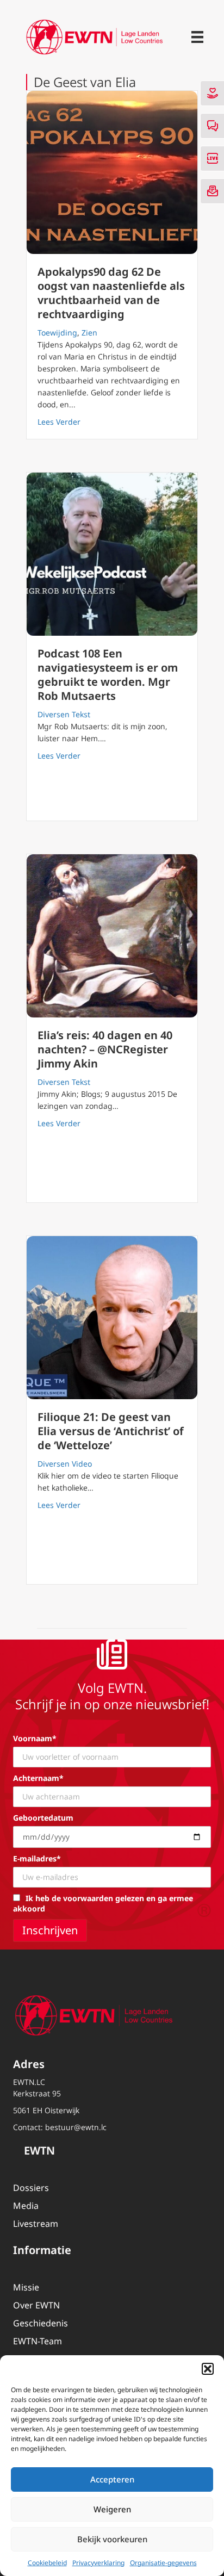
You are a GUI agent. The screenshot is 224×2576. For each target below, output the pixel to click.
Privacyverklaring (98, 2563)
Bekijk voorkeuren (112, 2539)
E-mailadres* (37, 1858)
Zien (89, 333)
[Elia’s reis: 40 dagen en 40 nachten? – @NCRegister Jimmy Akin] (112, 936)
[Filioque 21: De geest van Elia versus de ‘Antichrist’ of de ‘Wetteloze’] (112, 1318)
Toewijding (57, 333)
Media (26, 2206)
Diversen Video (65, 1464)
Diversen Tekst (64, 714)
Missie (26, 2287)
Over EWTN (36, 2305)
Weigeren (112, 2509)
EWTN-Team (38, 2341)
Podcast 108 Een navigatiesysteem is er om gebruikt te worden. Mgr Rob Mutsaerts (108, 675)
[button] (208, 2369)
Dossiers (31, 2188)
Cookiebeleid (47, 2563)
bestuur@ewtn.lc (76, 2127)
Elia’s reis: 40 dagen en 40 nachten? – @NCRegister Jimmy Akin (105, 1049)
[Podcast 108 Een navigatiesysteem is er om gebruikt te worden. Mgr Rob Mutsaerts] (112, 554)
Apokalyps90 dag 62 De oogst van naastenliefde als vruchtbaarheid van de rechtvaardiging (111, 293)
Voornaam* (35, 1738)
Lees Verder (59, 421)
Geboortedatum (43, 1818)
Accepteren (112, 2479)
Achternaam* (38, 1778)
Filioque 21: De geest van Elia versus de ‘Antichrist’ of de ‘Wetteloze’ (111, 1431)
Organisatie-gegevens (163, 2563)
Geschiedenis (41, 2323)
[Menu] (197, 37)
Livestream (36, 2224)
